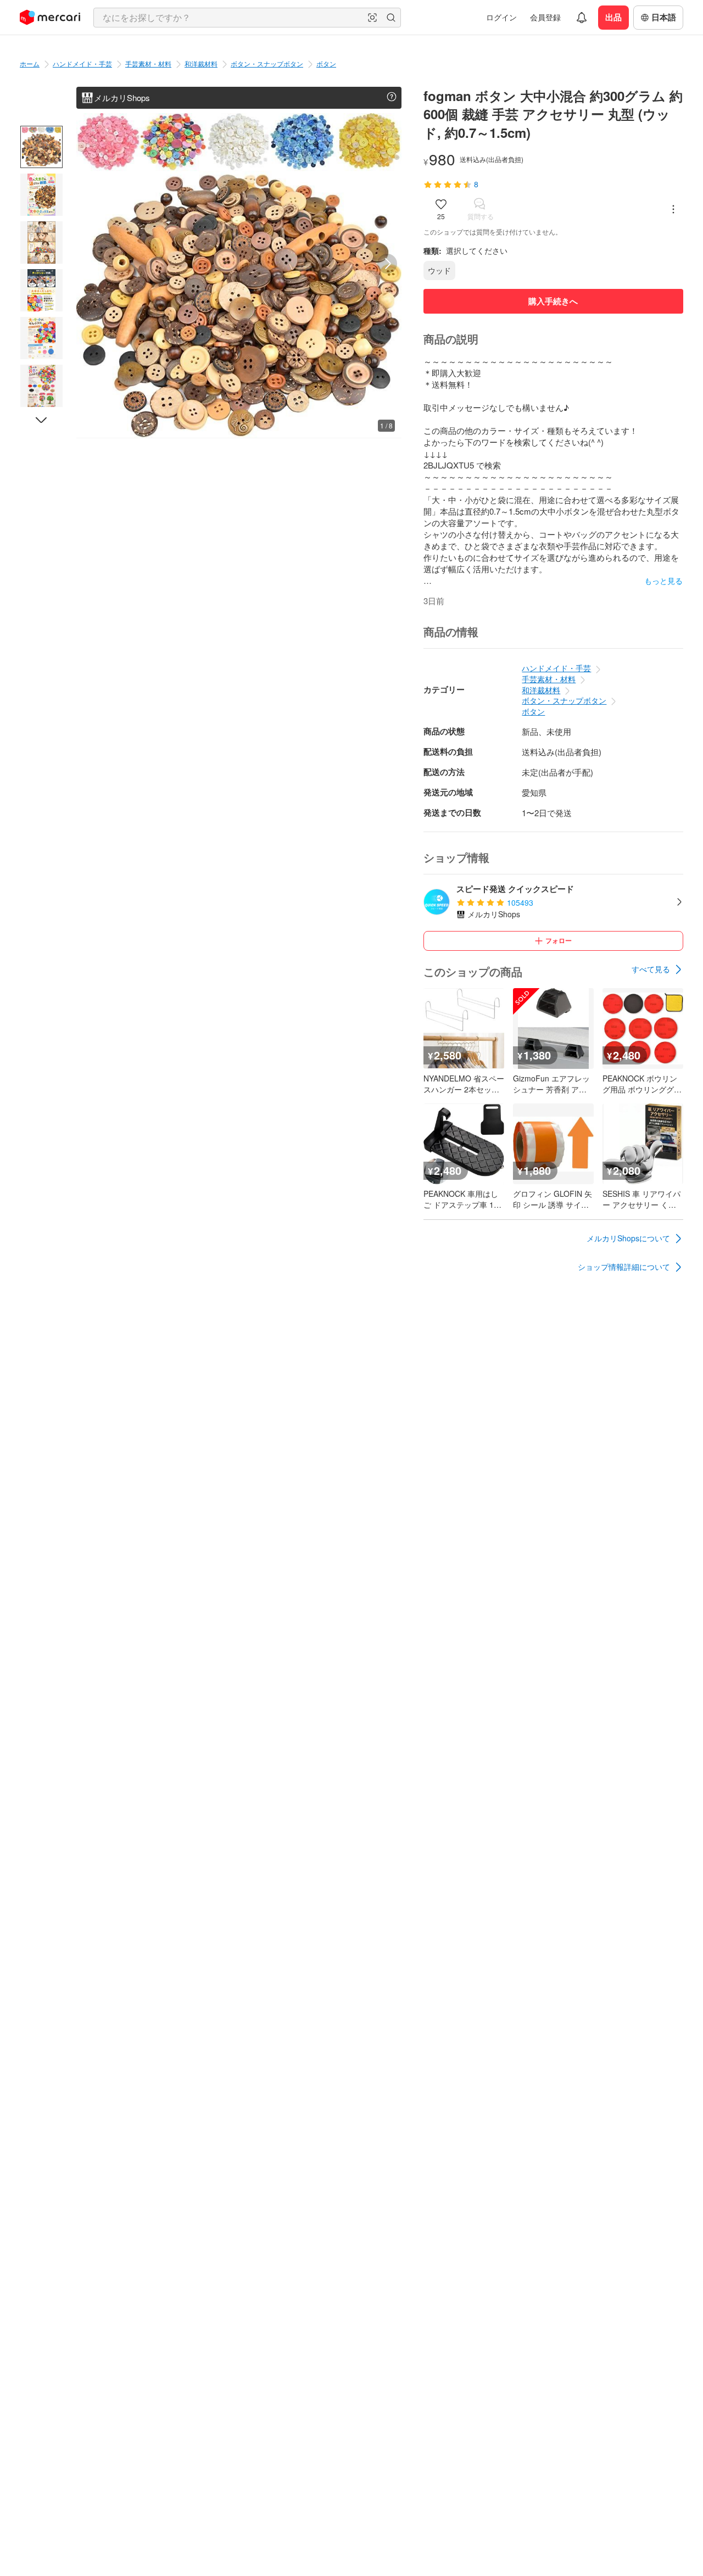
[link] (657, 969)
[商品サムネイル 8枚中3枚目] (41, 242)
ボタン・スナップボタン (267, 63)
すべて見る (651, 969)
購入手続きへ (553, 301)
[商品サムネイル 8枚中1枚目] (41, 147)
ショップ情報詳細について (624, 1267)
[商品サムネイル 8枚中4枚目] (41, 290)
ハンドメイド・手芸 (82, 63)
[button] (372, 18)
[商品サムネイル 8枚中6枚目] (41, 386)
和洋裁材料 (201, 63)
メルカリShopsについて (628, 1238)
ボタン (326, 63)
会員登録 (545, 17)
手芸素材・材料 (148, 63)
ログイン (501, 17)
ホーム (30, 63)
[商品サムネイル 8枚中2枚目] (41, 195)
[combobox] (247, 18)
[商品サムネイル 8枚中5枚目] (41, 338)
